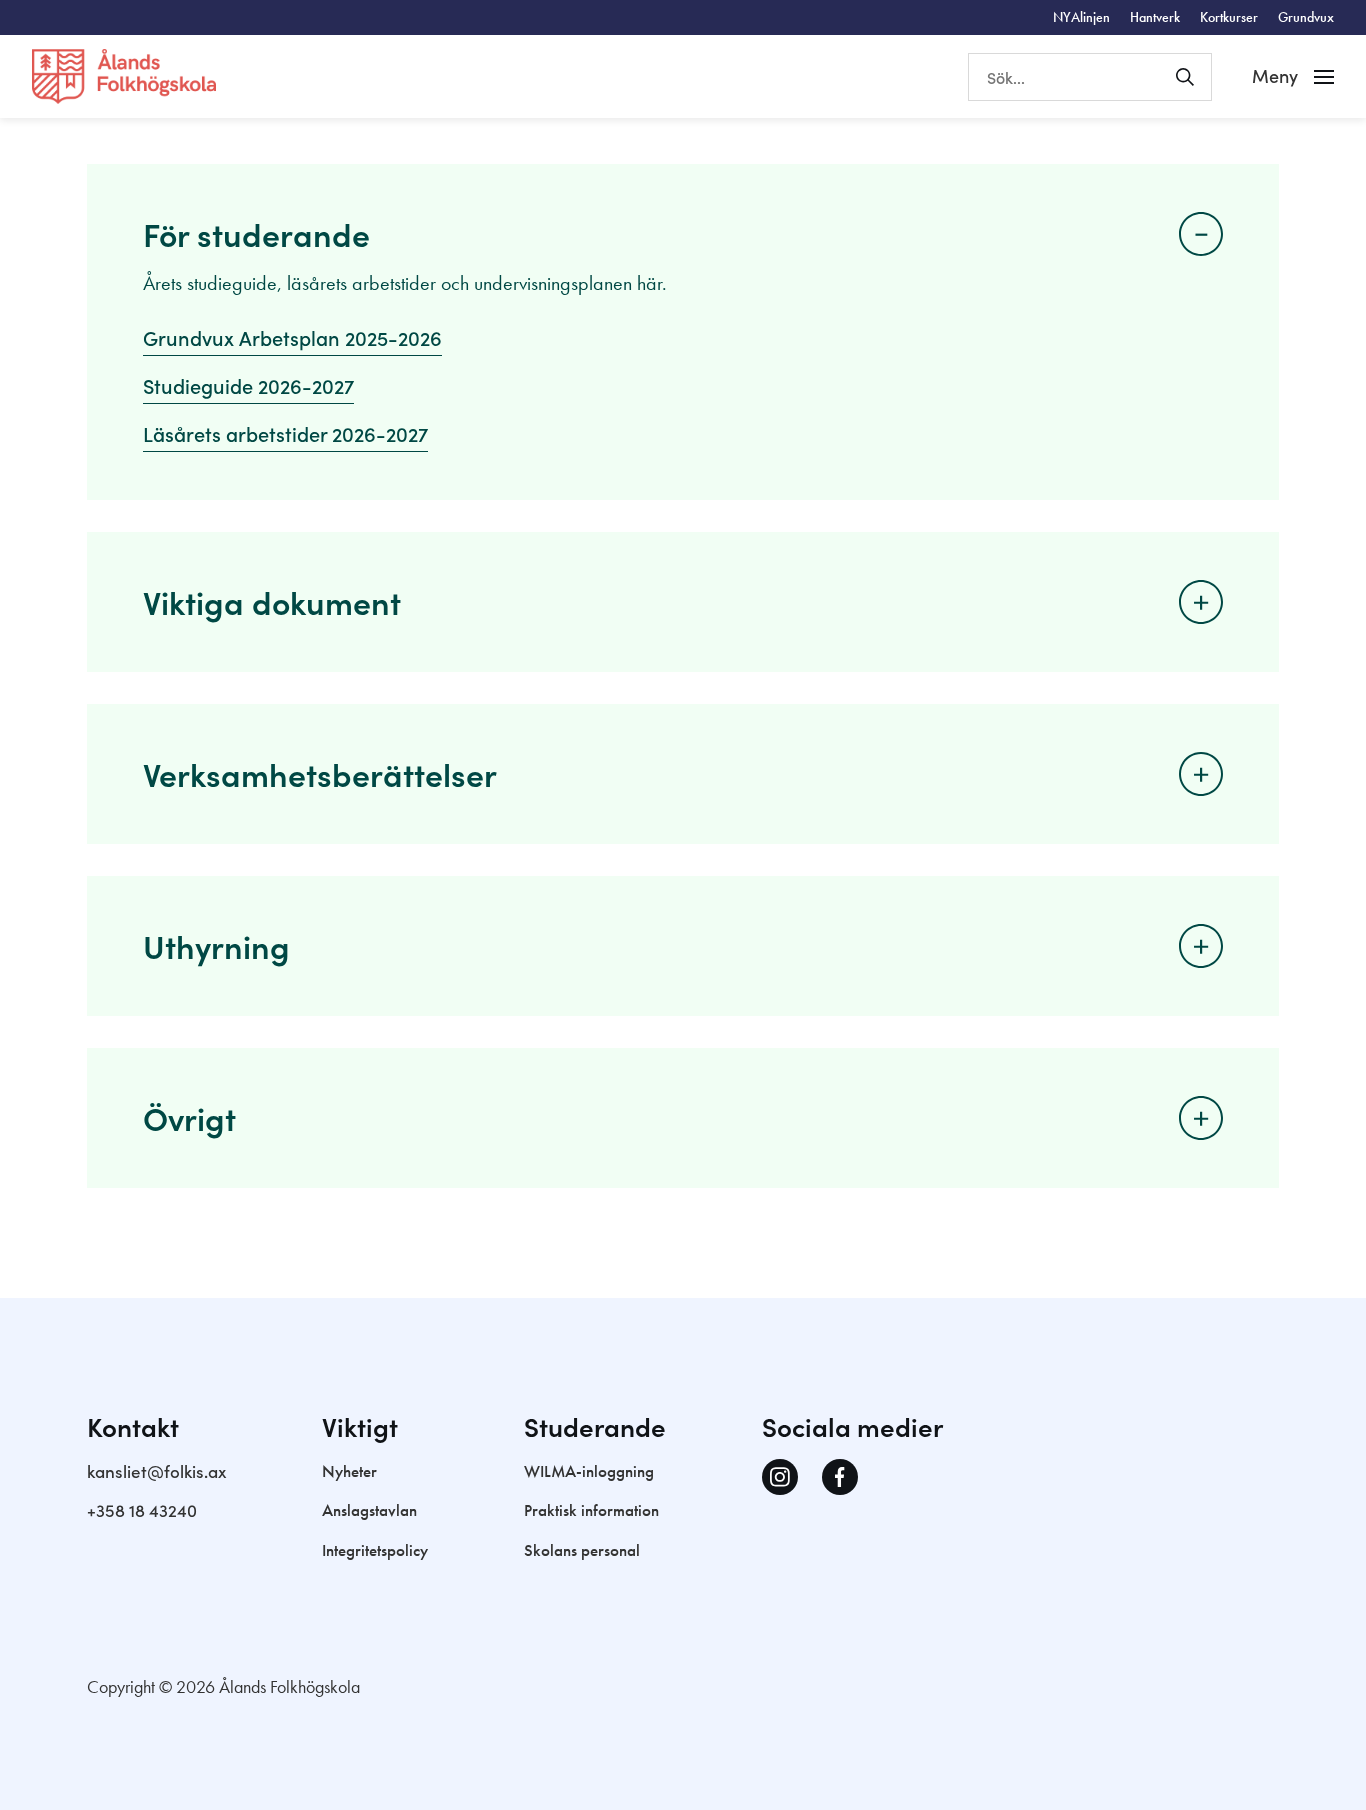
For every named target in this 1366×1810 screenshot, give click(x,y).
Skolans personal (582, 1550)
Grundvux (1306, 17)
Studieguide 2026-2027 (248, 385)
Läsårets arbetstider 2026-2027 (285, 433)
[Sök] (1185, 77)
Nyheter (349, 1471)
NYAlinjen (1081, 17)
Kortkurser (1229, 17)
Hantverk (1155, 17)
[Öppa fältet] (1201, 234)
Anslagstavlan (369, 1510)
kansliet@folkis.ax (156, 1471)
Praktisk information (591, 1510)
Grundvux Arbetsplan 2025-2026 (292, 337)
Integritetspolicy (375, 1550)
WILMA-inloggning (589, 1471)
